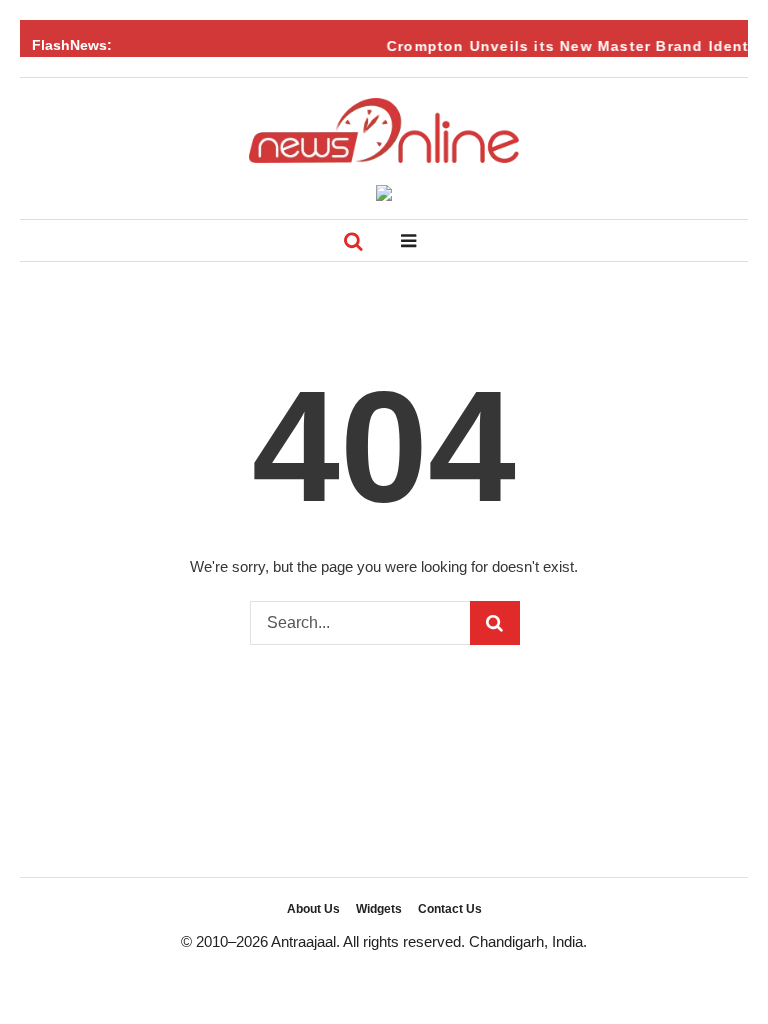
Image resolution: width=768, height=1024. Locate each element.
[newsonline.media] (384, 130)
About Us (313, 909)
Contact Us (450, 909)
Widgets (379, 909)
